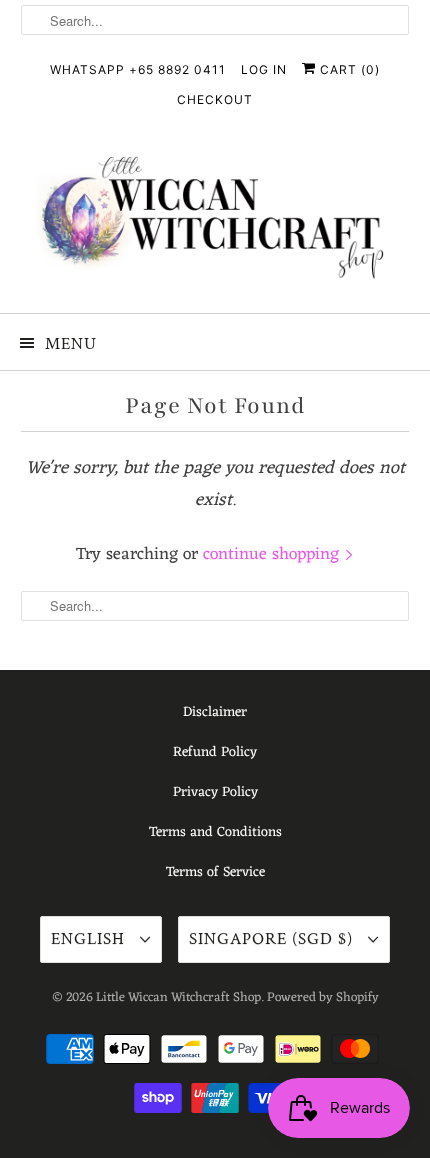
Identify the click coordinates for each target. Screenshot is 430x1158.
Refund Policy (215, 752)
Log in (264, 69)
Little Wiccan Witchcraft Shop (178, 997)
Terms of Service (215, 872)
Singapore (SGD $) (273, 939)
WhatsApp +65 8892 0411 (138, 69)
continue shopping (273, 555)
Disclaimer (215, 712)
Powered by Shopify (323, 997)
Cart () (348, 69)
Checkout (215, 99)
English (90, 939)
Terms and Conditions (215, 832)
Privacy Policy (215, 792)
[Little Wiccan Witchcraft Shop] (215, 221)
